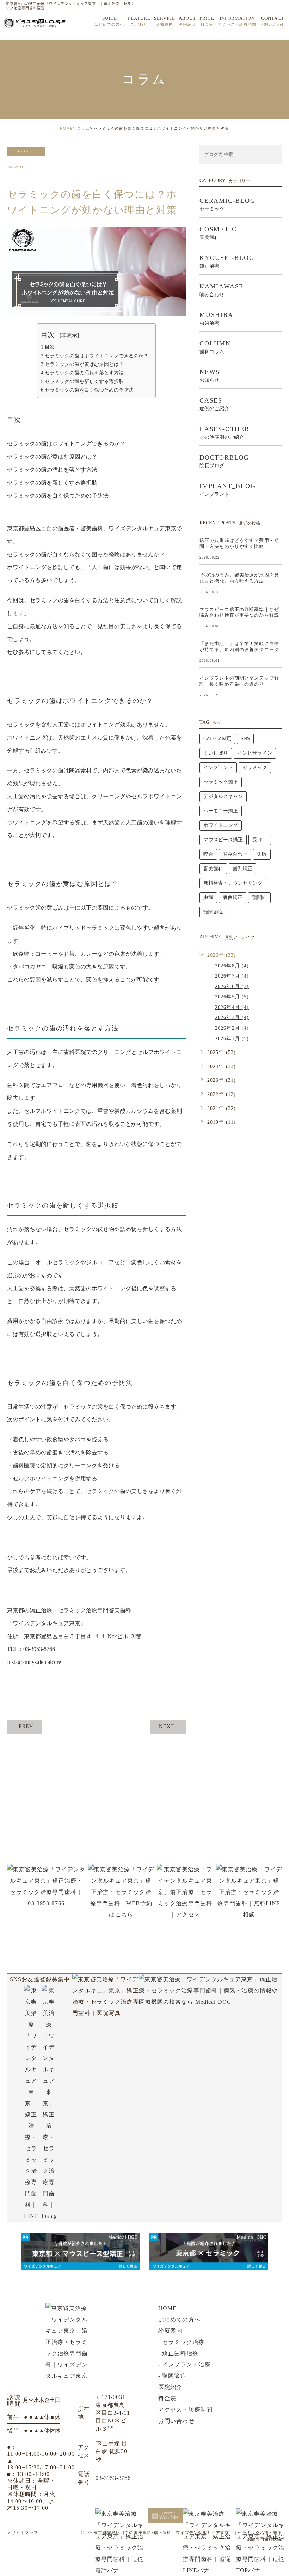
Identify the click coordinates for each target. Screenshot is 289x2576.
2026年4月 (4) (232, 1007)
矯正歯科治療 (180, 2353)
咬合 (208, 854)
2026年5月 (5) (232, 997)
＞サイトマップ (23, 2533)
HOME (67, 128)
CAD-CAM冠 (217, 739)
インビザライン (255, 753)
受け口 (260, 840)
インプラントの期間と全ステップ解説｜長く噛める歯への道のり (239, 681)
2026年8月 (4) (232, 966)
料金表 (167, 2398)
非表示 (69, 335)
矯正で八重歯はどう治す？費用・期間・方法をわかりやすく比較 (239, 543)
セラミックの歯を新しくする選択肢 (82, 381)
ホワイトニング (221, 825)
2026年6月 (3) (232, 987)
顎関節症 (213, 912)
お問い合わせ (176, 2421)
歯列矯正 (242, 869)
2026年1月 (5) (232, 1039)
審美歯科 (213, 869)
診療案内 (170, 2331)
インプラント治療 (186, 2365)
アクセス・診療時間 (185, 2410)
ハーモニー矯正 (221, 811)
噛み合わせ (235, 854)
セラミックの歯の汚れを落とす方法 (82, 373)
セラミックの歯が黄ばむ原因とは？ (82, 364)
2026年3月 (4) (232, 1018)
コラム (84, 128)
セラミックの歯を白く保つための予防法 (87, 390)
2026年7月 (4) (232, 976)
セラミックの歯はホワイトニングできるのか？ (95, 356)
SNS (245, 739)
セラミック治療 (183, 2342)
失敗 (262, 854)
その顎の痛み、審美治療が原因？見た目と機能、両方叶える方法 (239, 578)
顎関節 (259, 897)
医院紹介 (170, 2387)
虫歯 (208, 897)
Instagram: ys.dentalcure (34, 1662)
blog (23, 151)
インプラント (218, 768)
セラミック (255, 768)
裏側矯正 (233, 897)
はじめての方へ (179, 2319)
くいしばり (216, 753)
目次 (48, 347)
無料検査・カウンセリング (233, 883)
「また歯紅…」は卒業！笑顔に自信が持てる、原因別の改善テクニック (239, 647)
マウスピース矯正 (223, 840)
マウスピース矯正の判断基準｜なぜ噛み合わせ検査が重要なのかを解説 (239, 612)
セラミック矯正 (221, 782)
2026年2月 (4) (232, 1028)
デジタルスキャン (223, 796)
